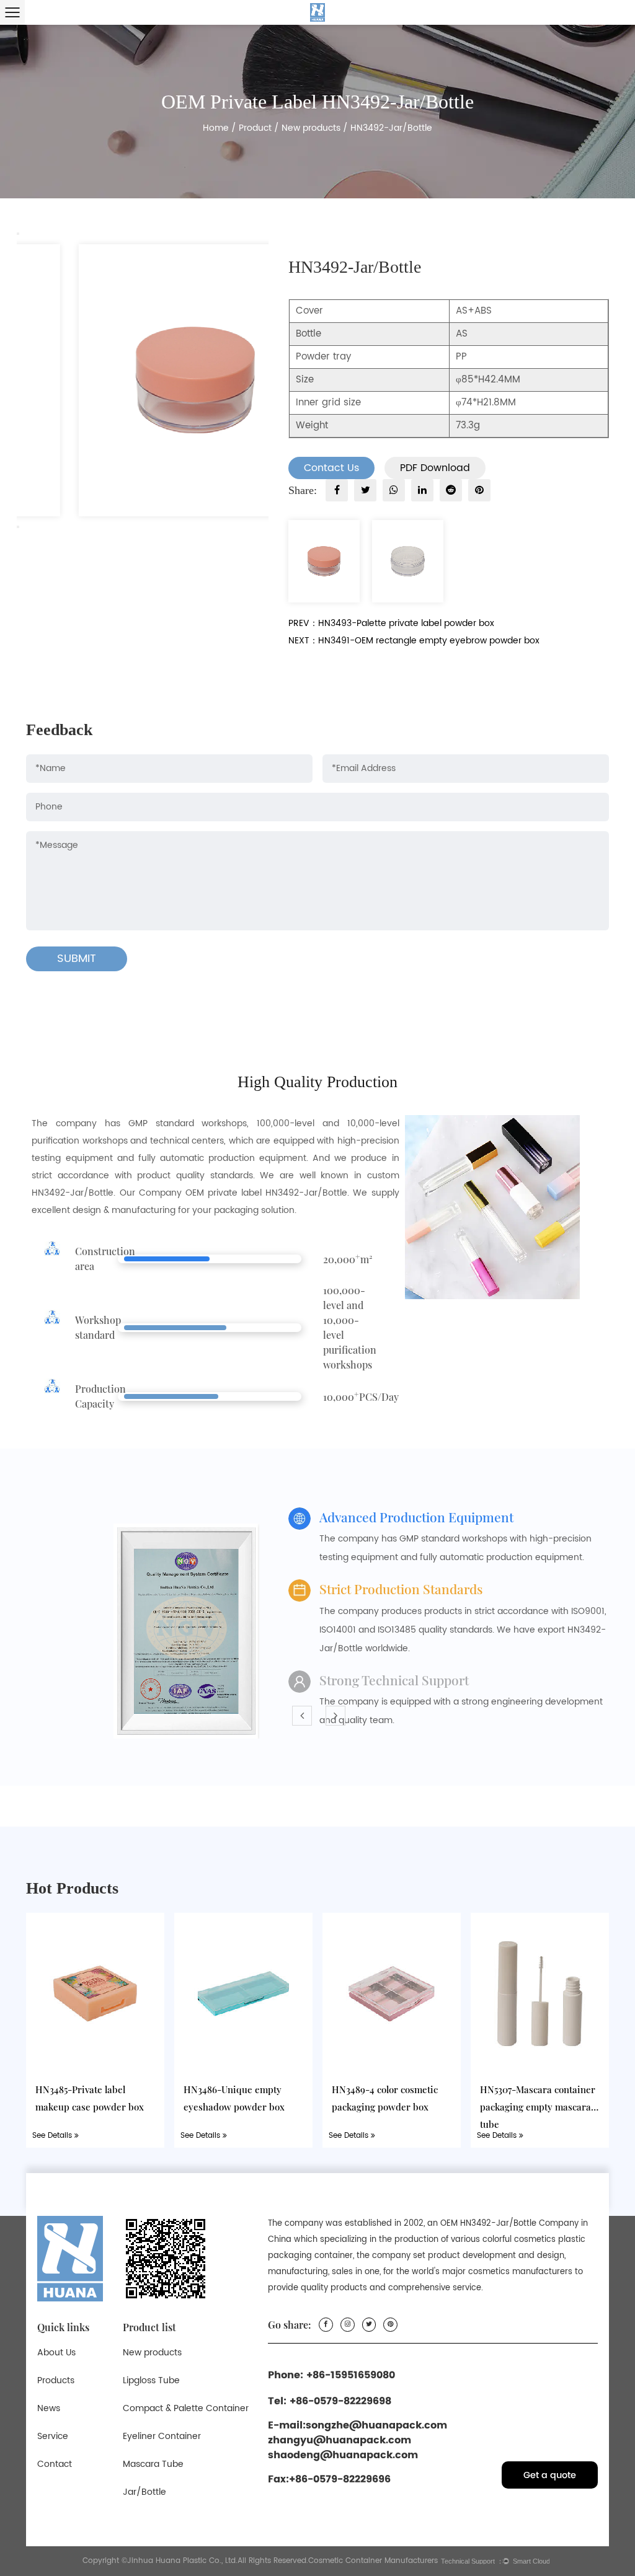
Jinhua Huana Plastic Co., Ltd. (182, 2561)
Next (18, 527)
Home (216, 128)
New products (311, 128)
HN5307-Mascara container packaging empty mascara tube (538, 2107)
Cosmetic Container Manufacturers (373, 2561)
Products (56, 2380)
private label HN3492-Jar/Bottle (278, 1193)
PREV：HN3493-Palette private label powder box (391, 623)
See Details (53, 2136)
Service (53, 2436)
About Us (56, 2353)
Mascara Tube (153, 2464)
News (49, 2408)
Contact (55, 2464)
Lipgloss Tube (151, 2380)
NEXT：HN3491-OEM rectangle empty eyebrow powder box (414, 641)
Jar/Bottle (144, 2492)
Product (255, 128)
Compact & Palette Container (186, 2408)
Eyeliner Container (162, 2436)
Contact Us (331, 468)
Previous (18, 234)
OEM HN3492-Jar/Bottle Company (509, 2224)
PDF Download (435, 468)
